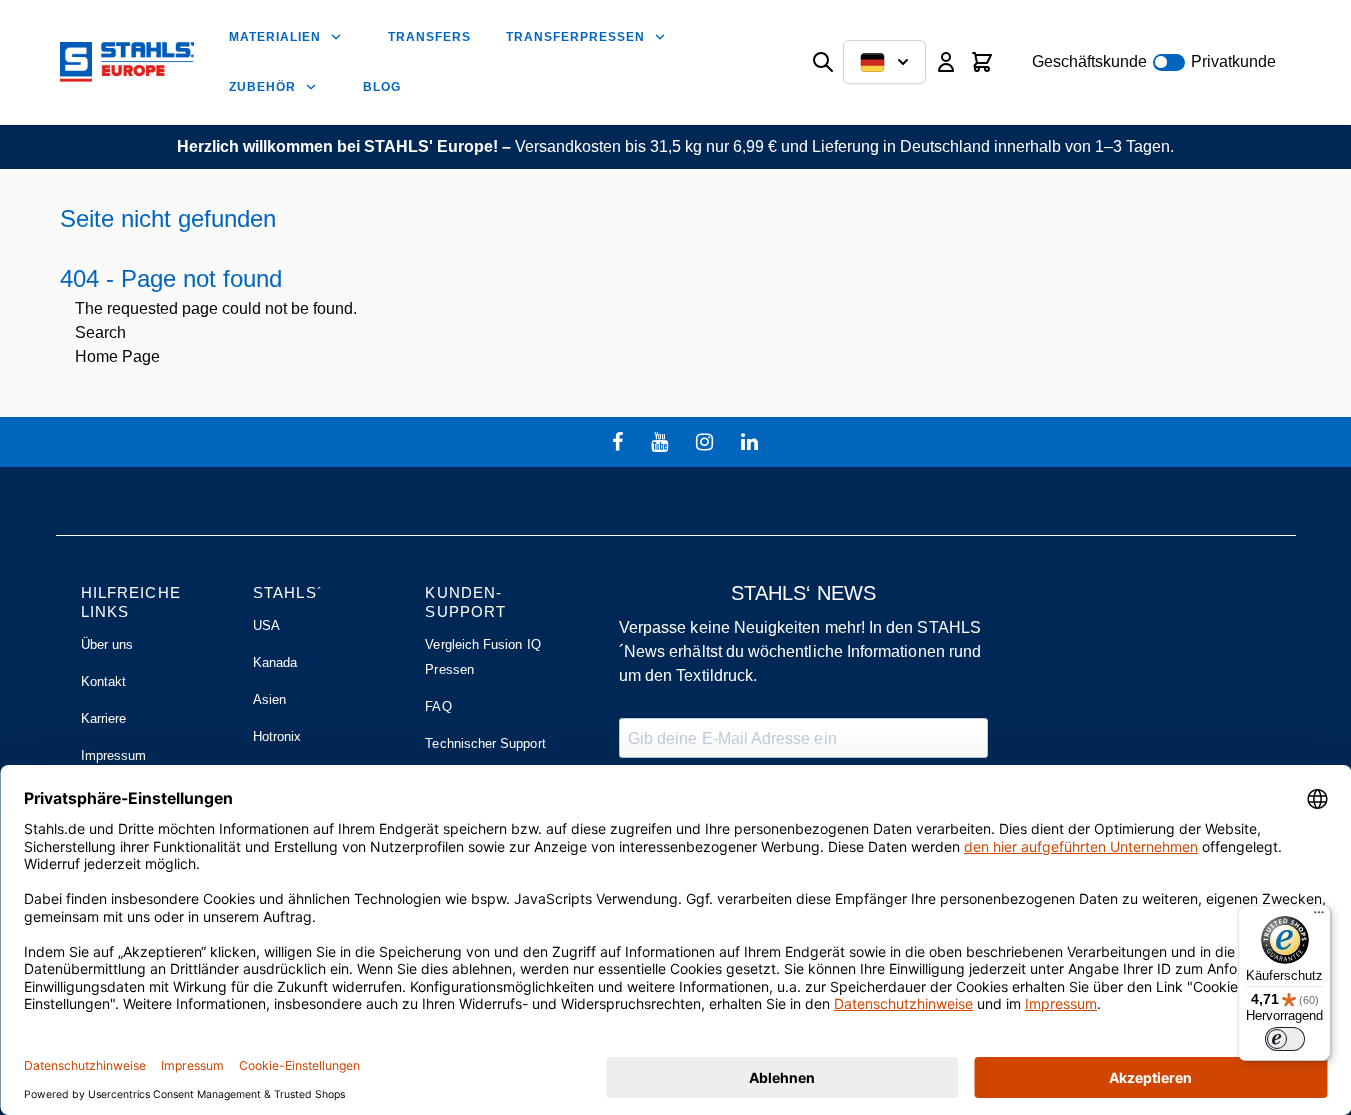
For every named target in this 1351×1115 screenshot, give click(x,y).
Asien (269, 699)
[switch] (1285, 1039)
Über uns (107, 644)
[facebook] (620, 442)
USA (266, 625)
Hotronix (277, 736)
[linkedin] (752, 442)
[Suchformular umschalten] (823, 62)
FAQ (438, 706)
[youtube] (662, 442)
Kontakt (103, 681)
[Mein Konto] (946, 62)
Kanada (275, 662)
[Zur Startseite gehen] (127, 62)
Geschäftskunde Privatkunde (1154, 61)
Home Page (117, 356)
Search (100, 332)
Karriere (104, 718)
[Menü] (1319, 917)
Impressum (114, 755)
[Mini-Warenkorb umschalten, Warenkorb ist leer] (982, 62)
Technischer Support (485, 743)
